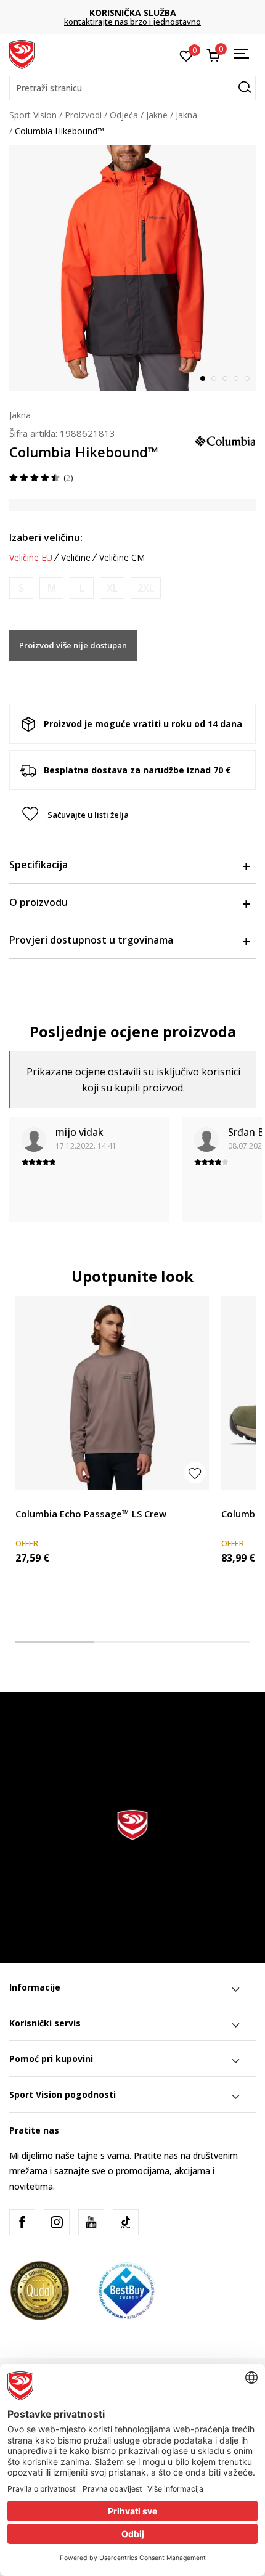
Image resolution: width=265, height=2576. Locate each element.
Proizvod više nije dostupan (73, 645)
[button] (132, 88)
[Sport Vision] (22, 54)
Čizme (234, 1500)
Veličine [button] (76, 558)
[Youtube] (91, 2222)
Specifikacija (39, 865)
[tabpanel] (132, 268)
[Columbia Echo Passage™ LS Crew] (112, 1393)
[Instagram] (57, 2222)
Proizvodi (83, 115)
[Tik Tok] (126, 2222)
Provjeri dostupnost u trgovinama (91, 940)
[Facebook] (22, 2222)
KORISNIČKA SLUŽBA (133, 13)
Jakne (157, 115)
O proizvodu (39, 902)
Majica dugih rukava (55, 1500)
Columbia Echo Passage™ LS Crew (91, 1514)
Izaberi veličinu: (46, 537)
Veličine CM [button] (122, 558)
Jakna (186, 115)
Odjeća (124, 115)
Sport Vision (33, 115)
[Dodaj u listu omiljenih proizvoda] (195, 1473)
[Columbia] (225, 440)
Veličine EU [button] (31, 558)
